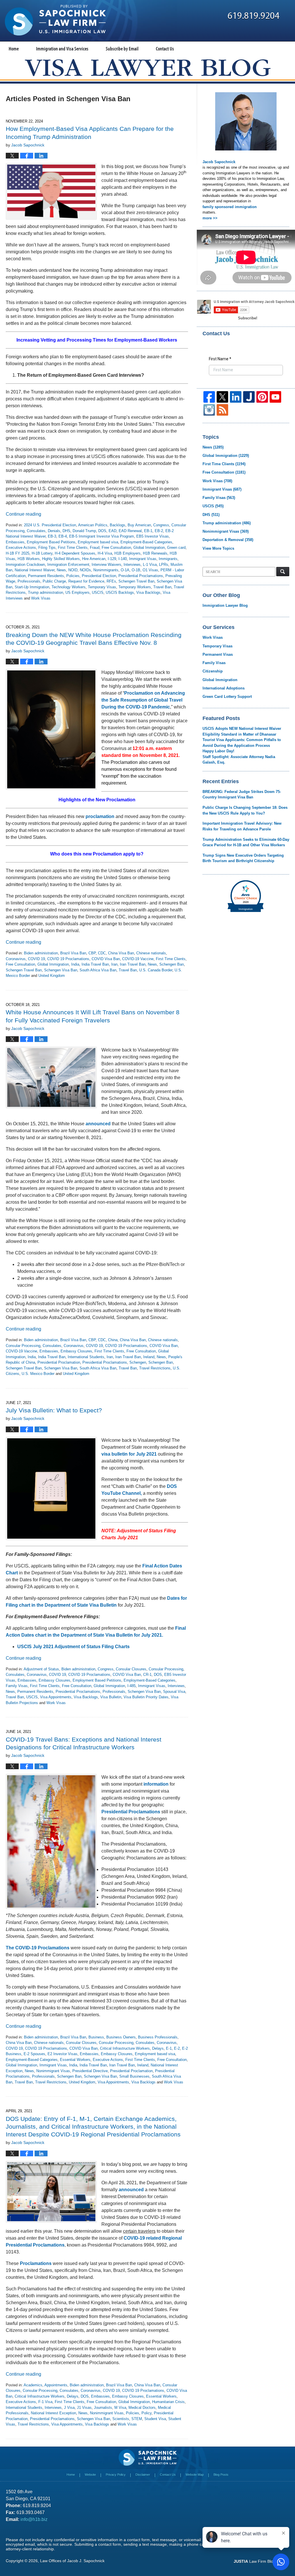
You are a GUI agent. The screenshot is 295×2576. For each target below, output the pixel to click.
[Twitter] (222, 397)
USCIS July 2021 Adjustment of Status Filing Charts (73, 1647)
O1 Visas (150, 570)
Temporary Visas (102, 587)
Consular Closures (131, 1669)
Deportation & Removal (228, 540)
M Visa (120, 2408)
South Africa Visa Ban (98, 970)
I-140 (123, 559)
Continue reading (23, 514)
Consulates (36, 531)
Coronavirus (16, 959)
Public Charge (54, 581)
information (156, 1784)
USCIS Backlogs (120, 592)
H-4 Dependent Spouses (75, 553)
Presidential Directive (90, 2071)
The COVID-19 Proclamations (38, 1948)
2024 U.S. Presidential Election (50, 525)
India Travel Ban (95, 964)
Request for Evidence (86, 581)
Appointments (56, 2385)
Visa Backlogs (148, 592)
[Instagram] (209, 410)
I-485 (132, 1686)
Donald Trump (84, 531)
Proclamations (36, 2263)
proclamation (100, 816)
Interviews (132, 565)
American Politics (93, 525)
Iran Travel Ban (133, 964)
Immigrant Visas (143, 559)
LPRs (164, 565)
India (75, 964)
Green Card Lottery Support (227, 697)
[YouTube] (275, 397)
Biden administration (41, 953)
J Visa (69, 2408)
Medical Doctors (142, 2408)
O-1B (136, 570)
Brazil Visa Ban (73, 953)
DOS (102, 531)
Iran (114, 964)
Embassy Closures (76, 1351)
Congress (161, 525)
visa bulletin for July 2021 (129, 1454)
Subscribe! (248, 318)
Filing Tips (47, 548)
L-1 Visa (150, 565)
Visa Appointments (56, 1697)
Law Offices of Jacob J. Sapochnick (72, 2561)
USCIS (98, 592)
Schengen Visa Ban (61, 970)
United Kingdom (52, 976)
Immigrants (168, 559)
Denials (54, 531)
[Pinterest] (262, 397)
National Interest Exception (53, 2413)
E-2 (177, 2048)
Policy (146, 2413)
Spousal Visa (174, 1692)
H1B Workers (29, 559)
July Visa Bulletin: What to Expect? (54, 1410)
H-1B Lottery (42, 553)
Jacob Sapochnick (219, 162)
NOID (73, 570)
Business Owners (121, 2037)
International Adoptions (224, 688)
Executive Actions (21, 548)
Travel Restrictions (155, 1368)
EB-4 (63, 536)
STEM (137, 2419)
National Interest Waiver (35, 570)
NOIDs (85, 570)
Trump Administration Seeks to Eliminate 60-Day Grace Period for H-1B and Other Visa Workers (246, 842)
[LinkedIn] (236, 397)
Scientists (121, 2419)
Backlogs (118, 525)
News (61, 570)
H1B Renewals (155, 553)
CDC (102, 953)
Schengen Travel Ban (136, 581)
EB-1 (148, 531)
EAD (112, 531)
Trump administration (46, 592)
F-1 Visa (45, 2402)
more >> (210, 218)
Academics (33, 2385)
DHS (66, 531)
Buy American (139, 525)
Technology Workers (69, 587)
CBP (92, 953)
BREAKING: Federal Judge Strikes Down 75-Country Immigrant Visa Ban (242, 795)
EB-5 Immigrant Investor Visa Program (102, 536)
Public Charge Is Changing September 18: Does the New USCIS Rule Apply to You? (245, 810)
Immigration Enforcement (68, 565)
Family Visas (17, 1686)
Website (90, 2475)
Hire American (94, 559)
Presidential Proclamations (141, 576)
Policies (73, 576)
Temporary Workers (135, 587)
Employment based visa (98, 542)
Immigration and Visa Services (62, 49)
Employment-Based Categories (146, 542)
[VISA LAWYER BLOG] (148, 68)
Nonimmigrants (106, 570)
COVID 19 (36, 959)
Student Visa (155, 2419)
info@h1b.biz (34, 2519)
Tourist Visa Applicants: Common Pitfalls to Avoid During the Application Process (242, 743)
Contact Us (165, 49)
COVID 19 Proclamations (68, 959)
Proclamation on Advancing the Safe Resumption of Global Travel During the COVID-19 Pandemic (143, 700)
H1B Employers (127, 553)
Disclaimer (143, 2475)
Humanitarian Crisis (168, 2402)
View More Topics (218, 548)
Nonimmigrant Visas (53, 2071)
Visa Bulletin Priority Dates (146, 1697)
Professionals (29, 581)
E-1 (169, 2048)
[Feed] (222, 410)
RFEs (111, 581)
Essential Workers (75, 2060)
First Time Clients (73, 548)
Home (14, 49)
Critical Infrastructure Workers (125, 2048)
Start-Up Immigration (32, 587)
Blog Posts (221, 2475)
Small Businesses (134, 2076)
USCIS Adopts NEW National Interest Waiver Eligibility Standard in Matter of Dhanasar (242, 731)
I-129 (112, 559)
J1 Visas (84, 2408)
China (113, 1340)
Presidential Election (99, 576)
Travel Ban (162, 587)
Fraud (95, 548)
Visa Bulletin (111, 1697)
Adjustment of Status (41, 1669)
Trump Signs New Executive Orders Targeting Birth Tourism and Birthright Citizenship (243, 858)
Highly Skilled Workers (61, 559)
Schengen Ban (172, 964)
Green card (176, 548)
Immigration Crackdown (25, 565)
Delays (158, 2048)
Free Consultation (116, 548)
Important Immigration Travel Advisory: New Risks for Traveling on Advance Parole (242, 826)
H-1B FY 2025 (18, 553)
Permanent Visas (218, 654)
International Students (86, 1357)
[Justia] (249, 397)
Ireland (149, 1357)
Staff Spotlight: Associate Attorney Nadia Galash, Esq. (239, 760)
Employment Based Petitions (51, 542)
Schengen (138, 1362)
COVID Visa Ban (106, 959)
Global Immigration (149, 548)
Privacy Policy (116, 2475)
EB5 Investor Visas (153, 536)
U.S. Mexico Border (38, 1374)
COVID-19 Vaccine (138, 959)
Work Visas (41, 598)
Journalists (103, 2408)
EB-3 (52, 536)
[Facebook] (209, 397)
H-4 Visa (105, 553)
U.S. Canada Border (156, 970)
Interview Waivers (106, 565)
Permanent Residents (46, 576)
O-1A (125, 570)
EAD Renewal (130, 531)
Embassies (15, 542)
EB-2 (159, 531)
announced (98, 1124)
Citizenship (213, 671)
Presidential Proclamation (59, 1362)
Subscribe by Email (122, 49)
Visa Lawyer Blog (55, 20)
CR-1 (147, 1675)
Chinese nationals (151, 953)
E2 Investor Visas (63, 2054)
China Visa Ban (121, 953)
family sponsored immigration (230, 207)
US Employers (77, 592)
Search (283, 572)
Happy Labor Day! (218, 751)
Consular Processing (23, 1346)
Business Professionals (158, 2037)
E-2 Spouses (34, 2054)
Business (96, 2037)
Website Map (195, 2475)
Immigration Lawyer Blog (225, 605)
